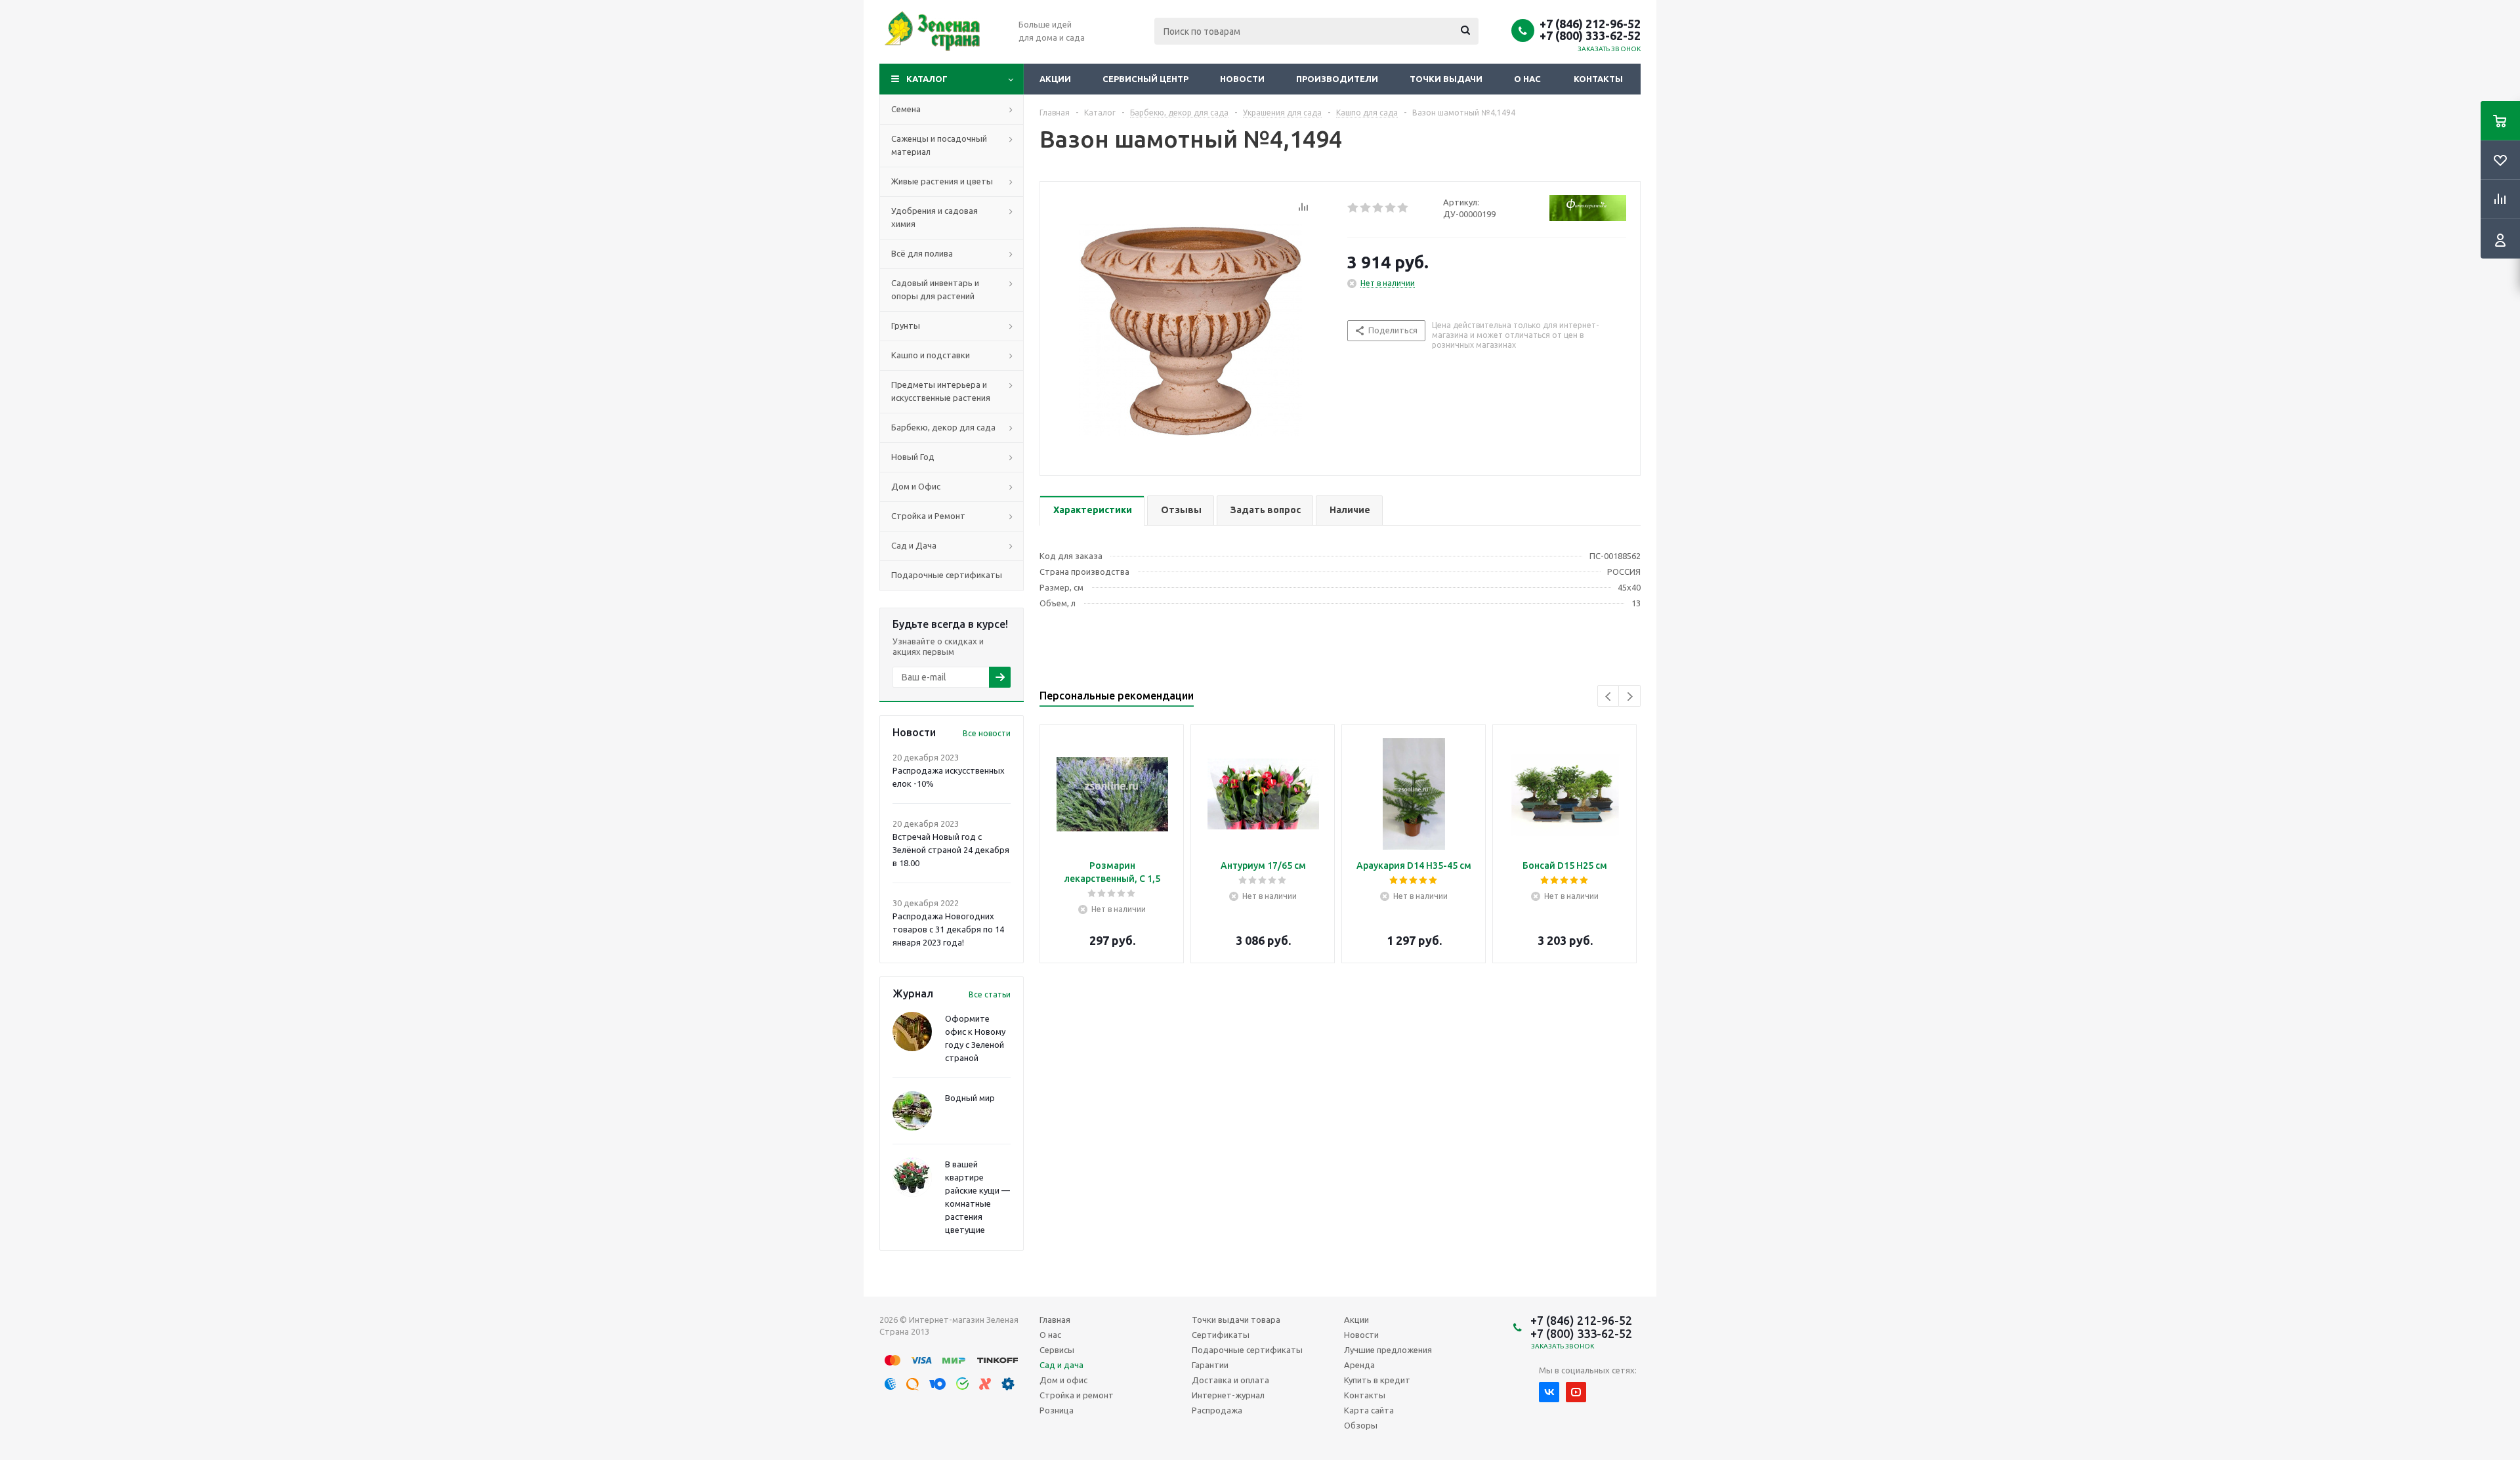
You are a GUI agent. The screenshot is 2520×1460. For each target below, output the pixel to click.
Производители (1337, 79)
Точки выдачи (1446, 79)
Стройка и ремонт (1077, 1395)
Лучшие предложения (1388, 1350)
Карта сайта (1369, 1410)
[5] (1403, 208)
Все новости (987, 733)
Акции (1055, 79)
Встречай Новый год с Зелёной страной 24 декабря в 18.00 (951, 850)
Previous (1609, 697)
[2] (1366, 208)
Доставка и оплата (1230, 1380)
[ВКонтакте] (1549, 1392)
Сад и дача (1061, 1365)
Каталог (927, 79)
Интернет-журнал (1228, 1395)
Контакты (1598, 79)
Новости (1242, 79)
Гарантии (1210, 1365)
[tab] (1092, 511)
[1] (1354, 208)
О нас (1527, 79)
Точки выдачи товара (1236, 1320)
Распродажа (1217, 1410)
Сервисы (1057, 1350)
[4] (1391, 208)
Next (1630, 697)
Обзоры (1361, 1425)
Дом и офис (1063, 1380)
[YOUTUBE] (1576, 1392)
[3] (1378, 208)
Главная (1055, 1320)
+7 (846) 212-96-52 (1590, 24)
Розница (1057, 1410)
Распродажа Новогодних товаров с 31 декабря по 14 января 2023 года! (948, 929)
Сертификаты (1221, 1335)
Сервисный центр (1145, 79)
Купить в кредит (1377, 1380)
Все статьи (990, 994)
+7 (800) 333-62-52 (1590, 35)
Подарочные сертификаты (1247, 1350)
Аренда (1359, 1365)
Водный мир (970, 1098)
